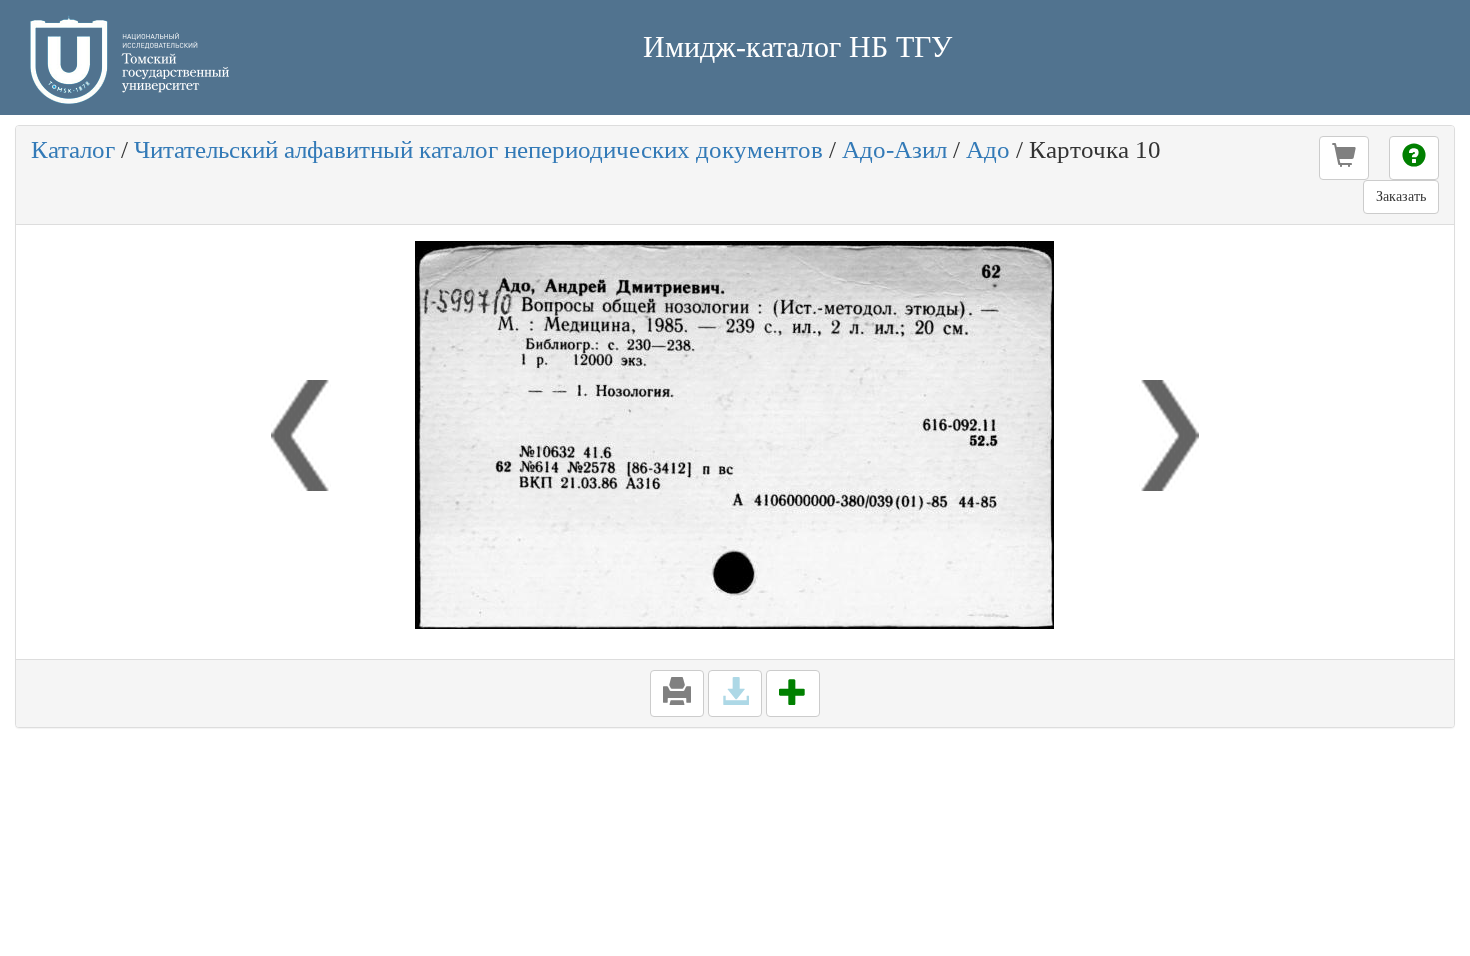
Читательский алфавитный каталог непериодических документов (478, 149)
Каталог (73, 149)
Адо (988, 149)
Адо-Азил (894, 149)
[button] (1344, 158)
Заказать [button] (1401, 196)
